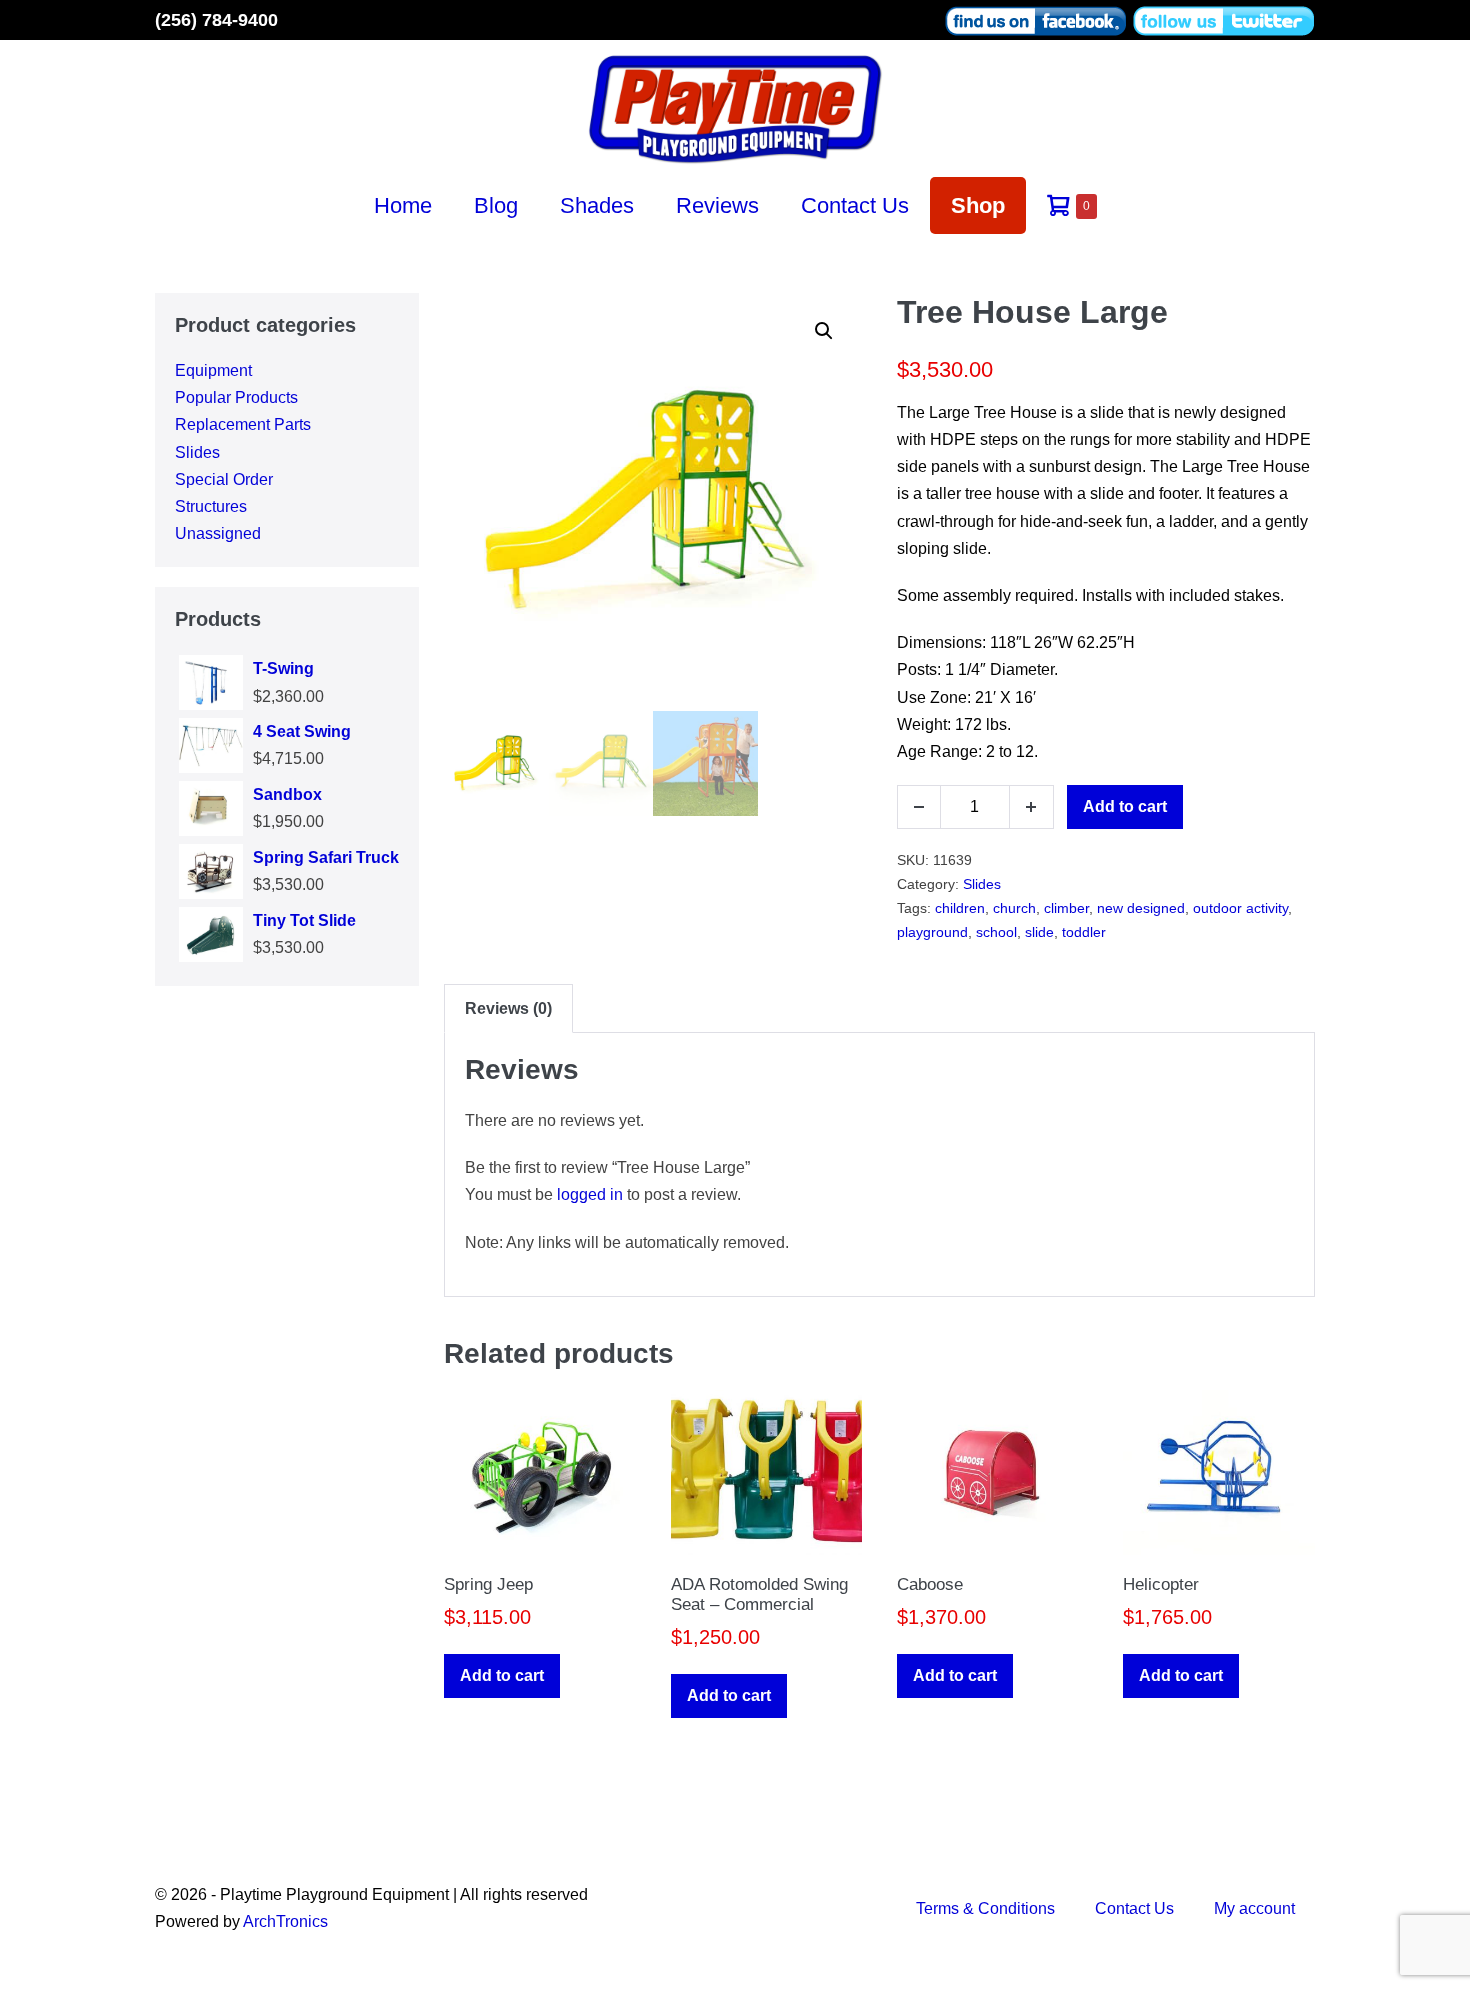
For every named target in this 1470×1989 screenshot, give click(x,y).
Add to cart (1125, 806)
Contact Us (855, 205)
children (960, 908)
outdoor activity (1240, 908)
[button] (824, 331)
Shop (978, 205)
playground (932, 932)
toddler (1084, 932)
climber (1066, 908)
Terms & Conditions (985, 1908)
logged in (590, 1194)
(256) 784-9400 (216, 20)
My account (1254, 1908)
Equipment (213, 370)
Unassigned (218, 533)
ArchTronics (285, 1921)
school (996, 932)
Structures (211, 506)
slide (1039, 932)
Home (403, 205)
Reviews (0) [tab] (508, 1008)
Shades (597, 205)
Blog (496, 205)
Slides (197, 452)
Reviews (717, 205)
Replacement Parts (243, 424)
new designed (1141, 908)
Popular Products (236, 397)
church (1014, 908)
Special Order (224, 479)
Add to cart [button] (502, 1675)
